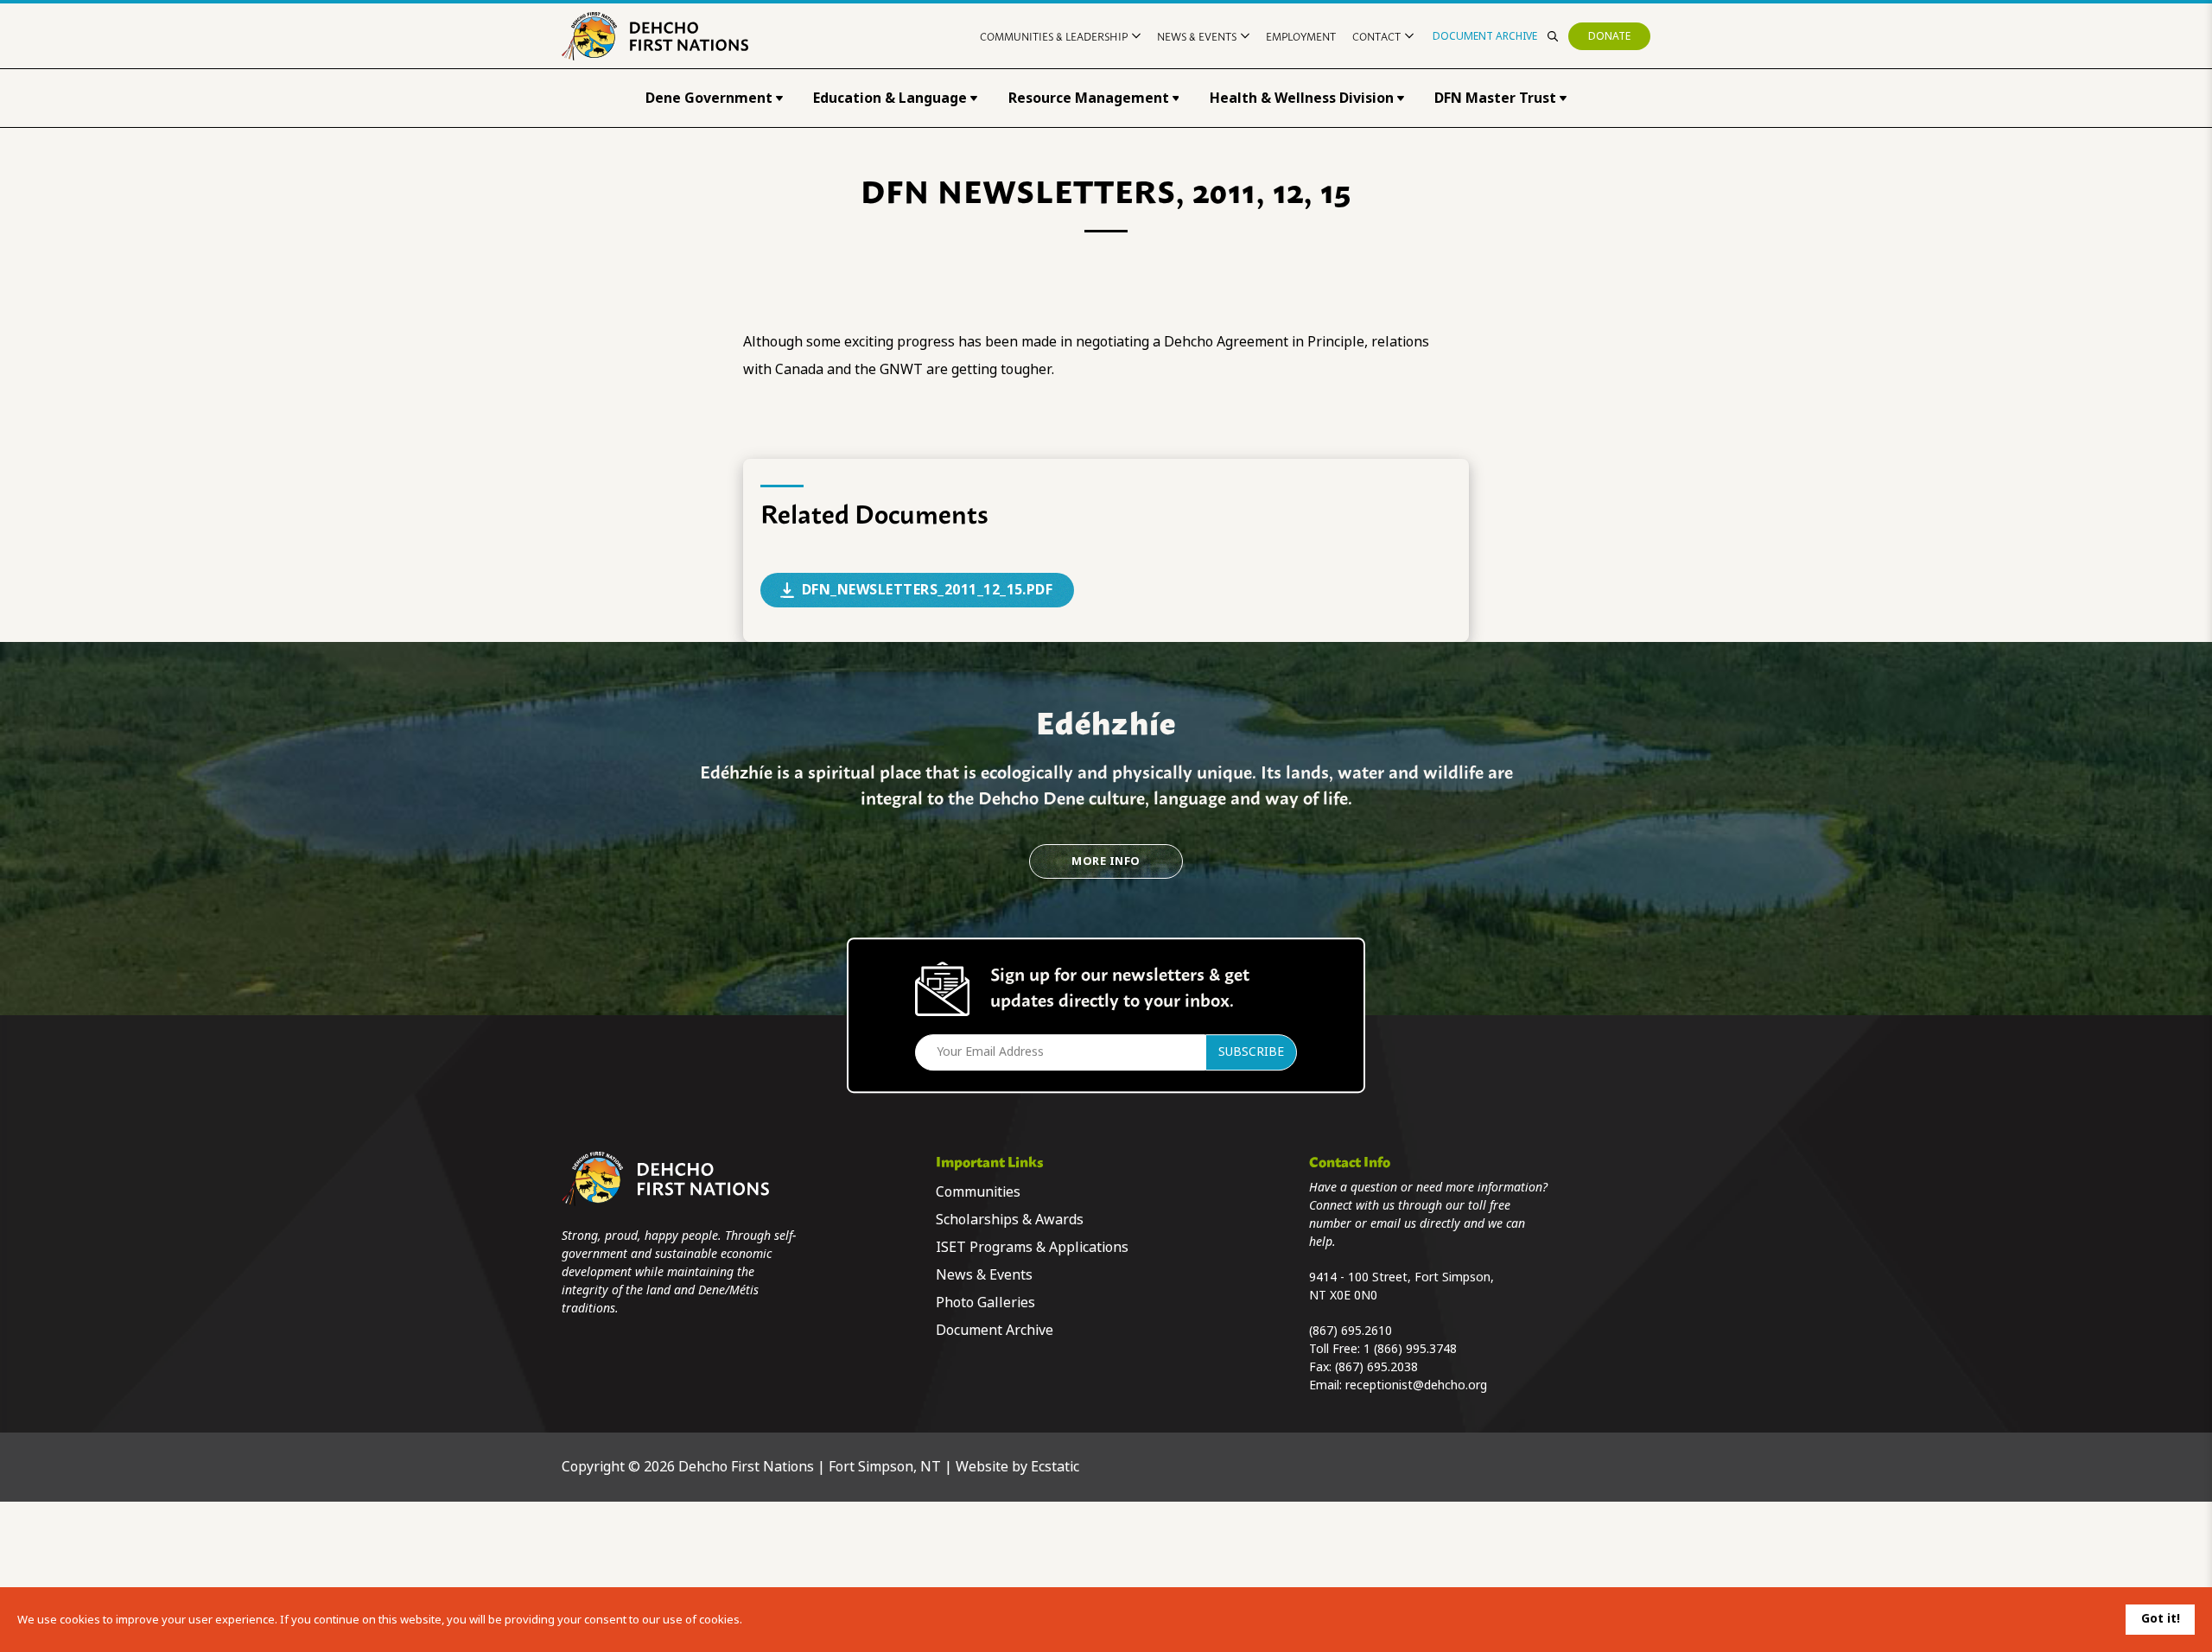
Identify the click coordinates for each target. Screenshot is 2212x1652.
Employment (1301, 36)
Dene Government (709, 98)
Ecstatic (1055, 1467)
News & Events (1197, 36)
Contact (1376, 36)
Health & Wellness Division (1302, 98)
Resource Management (1089, 98)
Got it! (2161, 1618)
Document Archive (1485, 36)
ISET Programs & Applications (1032, 1247)
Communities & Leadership (1054, 36)
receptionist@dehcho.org (1416, 1385)
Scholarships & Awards (1010, 1220)
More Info (1106, 861)
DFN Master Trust (1495, 98)
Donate (1609, 36)
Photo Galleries (985, 1303)
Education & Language (890, 98)
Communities (978, 1192)
